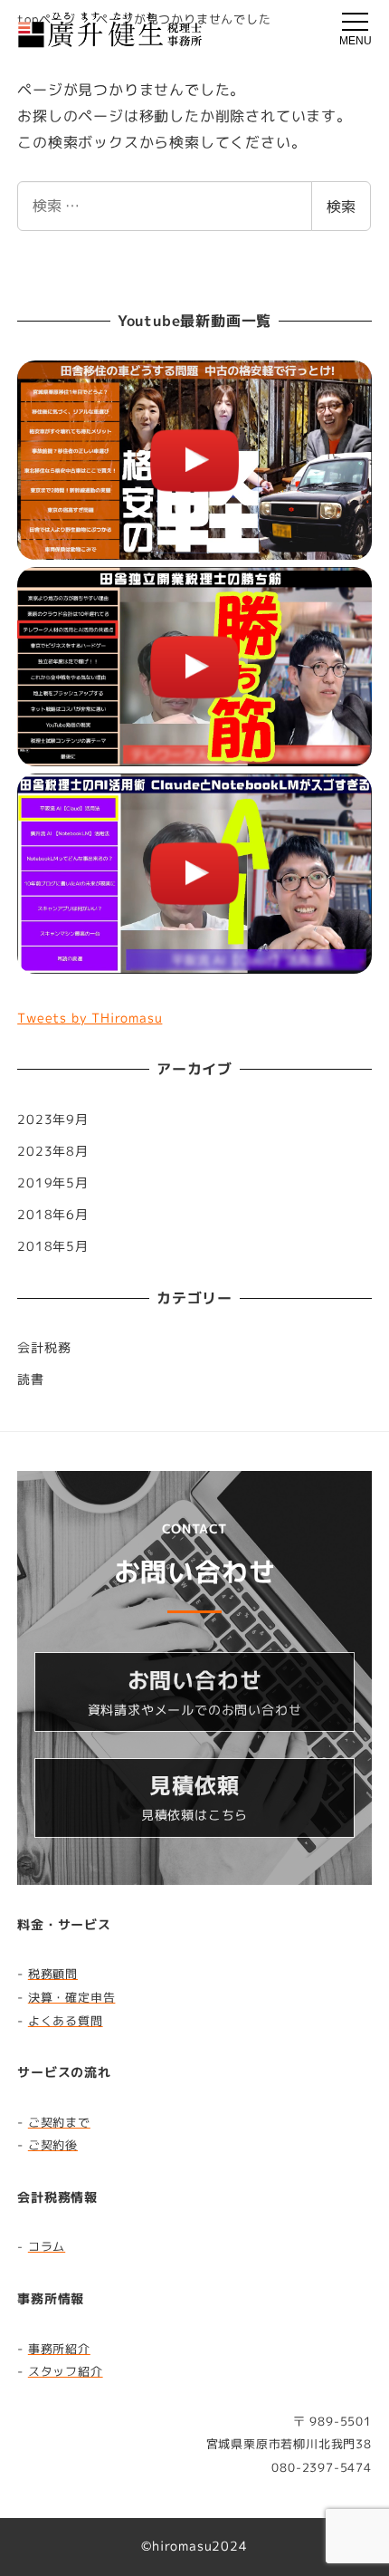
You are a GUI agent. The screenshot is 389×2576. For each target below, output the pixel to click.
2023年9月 (53, 1120)
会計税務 (44, 1348)
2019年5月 (53, 1183)
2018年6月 (53, 1215)
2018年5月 (53, 1246)
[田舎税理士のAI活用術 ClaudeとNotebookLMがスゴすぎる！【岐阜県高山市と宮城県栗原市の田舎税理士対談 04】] (194, 873)
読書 (31, 1379)
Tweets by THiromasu (90, 1018)
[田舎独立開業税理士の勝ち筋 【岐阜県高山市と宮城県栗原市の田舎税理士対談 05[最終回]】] (194, 667)
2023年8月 (53, 1151)
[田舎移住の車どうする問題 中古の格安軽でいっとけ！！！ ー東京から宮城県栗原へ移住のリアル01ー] (194, 460)
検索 (341, 207)
